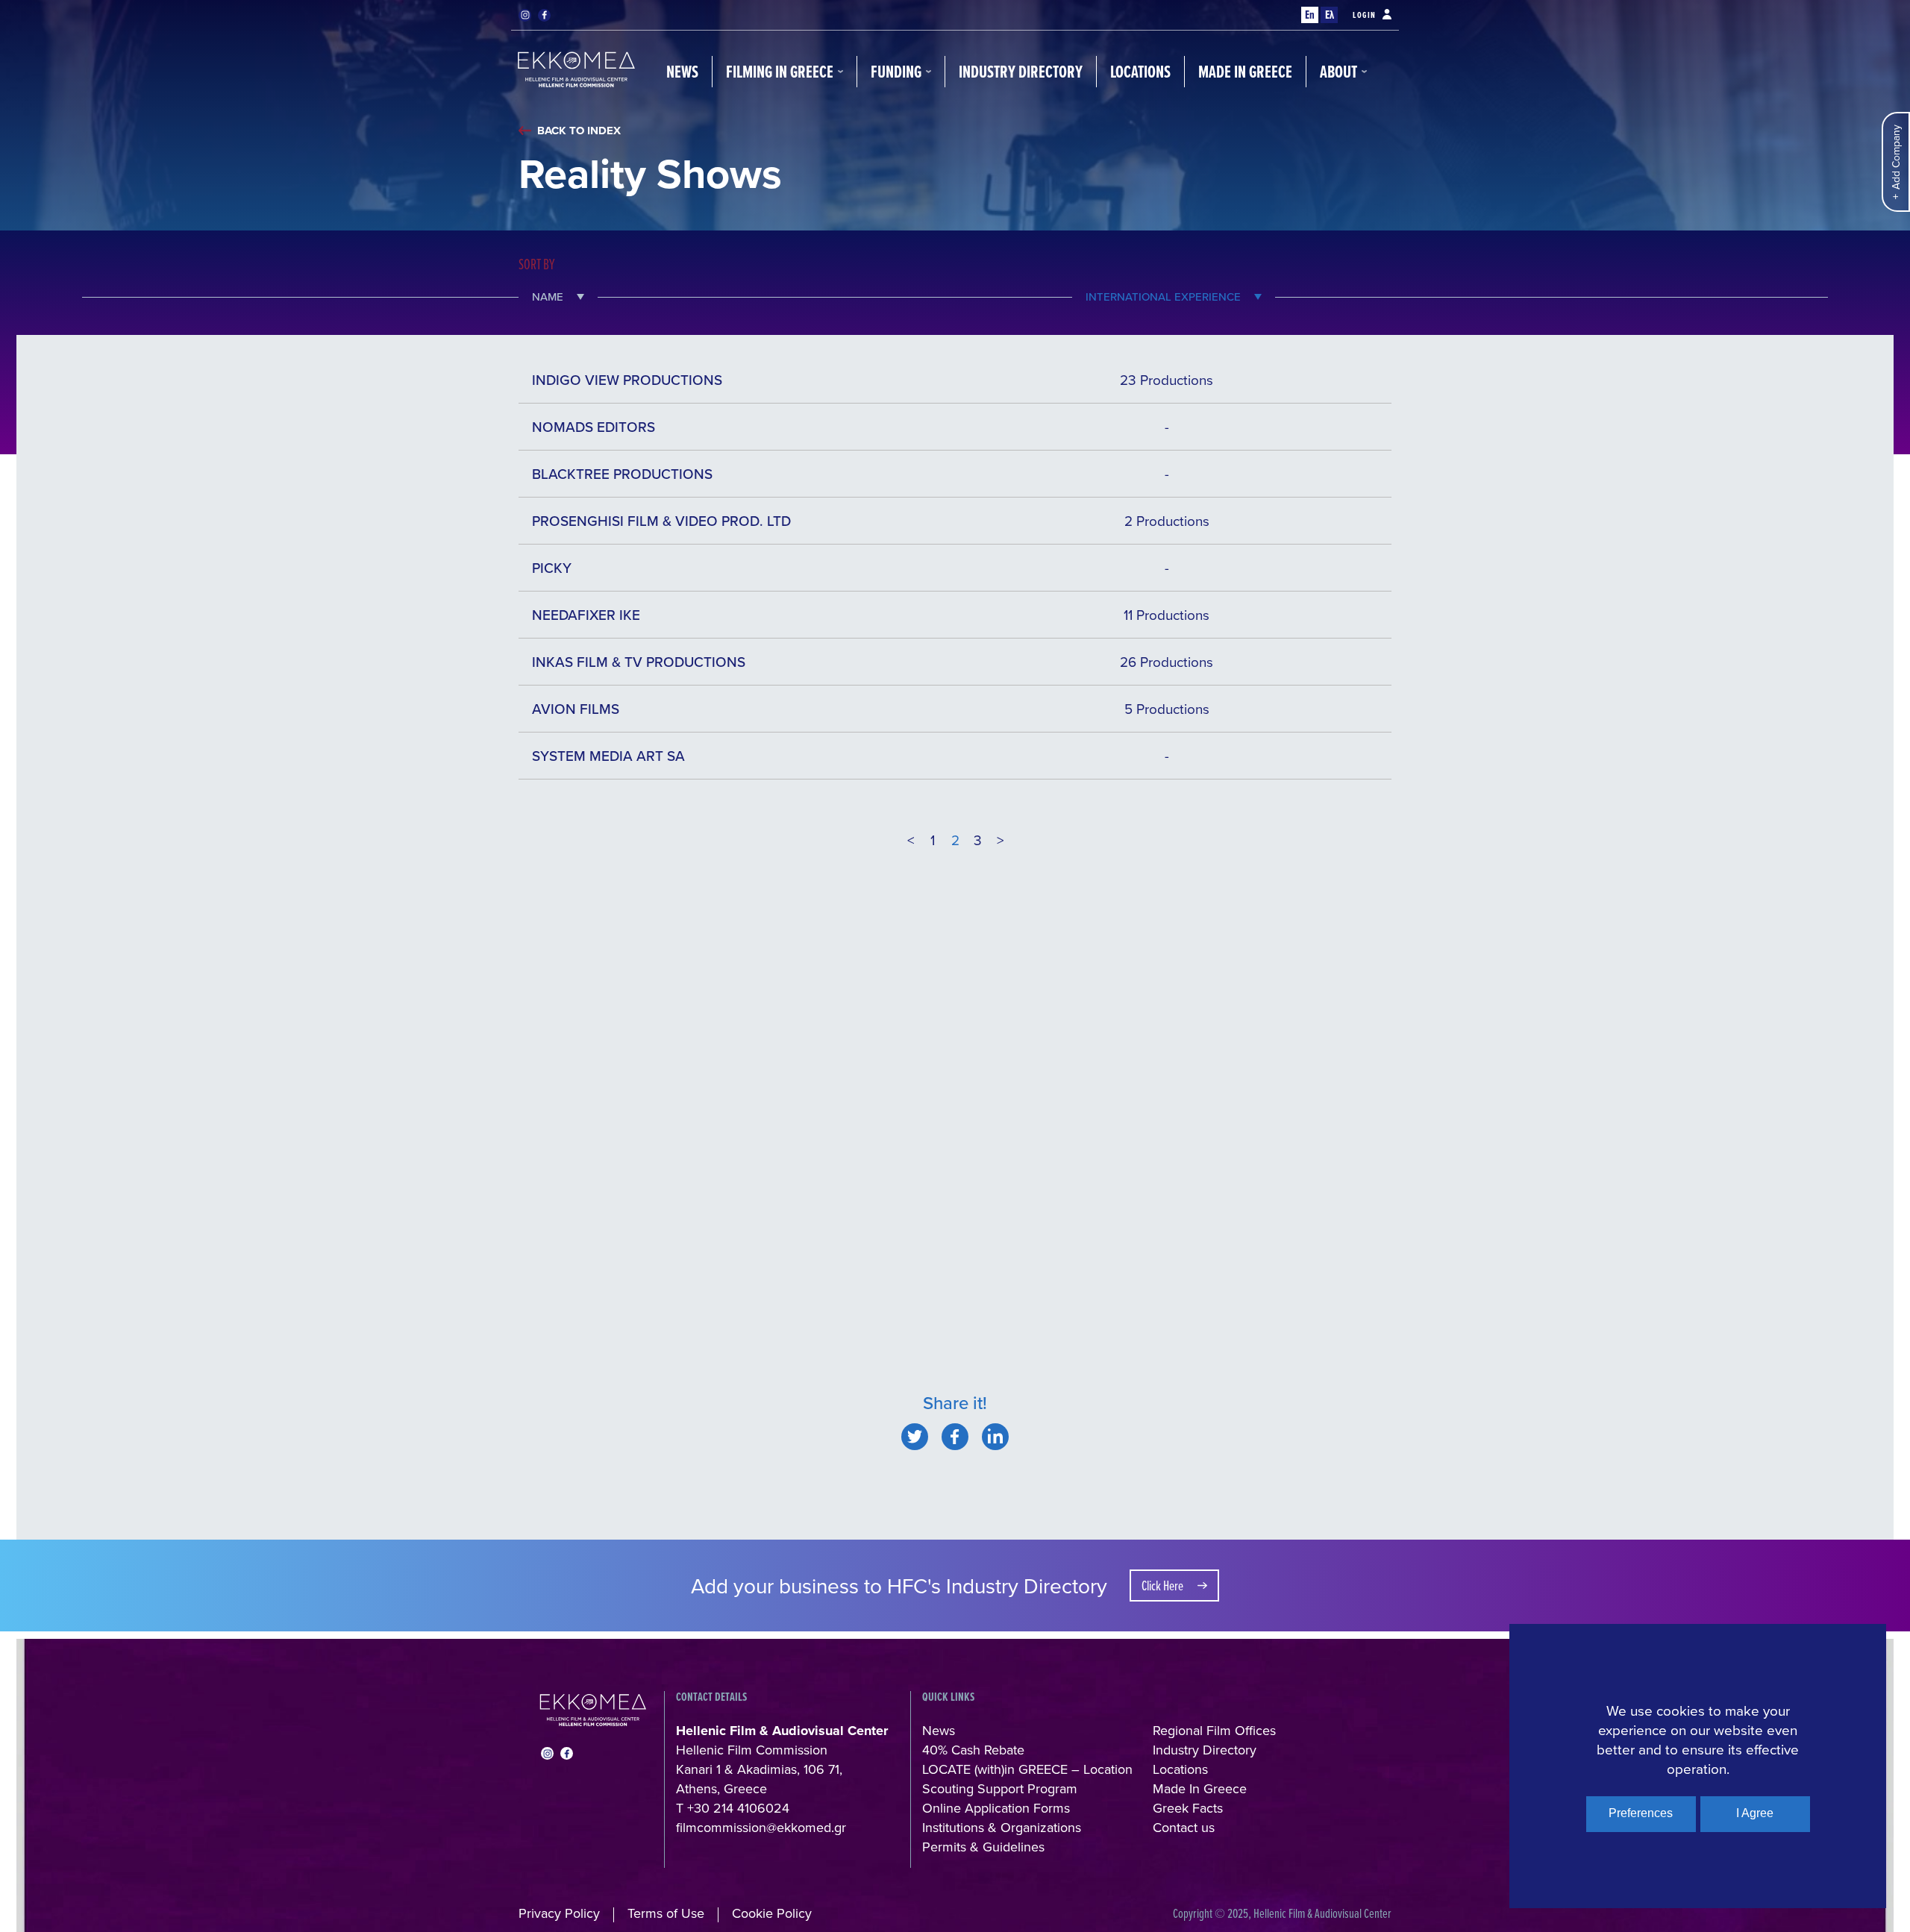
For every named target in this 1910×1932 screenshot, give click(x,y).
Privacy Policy (559, 1913)
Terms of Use (666, 1913)
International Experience (1163, 297)
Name (548, 297)
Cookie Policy (772, 1913)
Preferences (1641, 1813)
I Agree (1755, 1813)
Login (1365, 15)
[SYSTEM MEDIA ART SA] (915, 1437)
